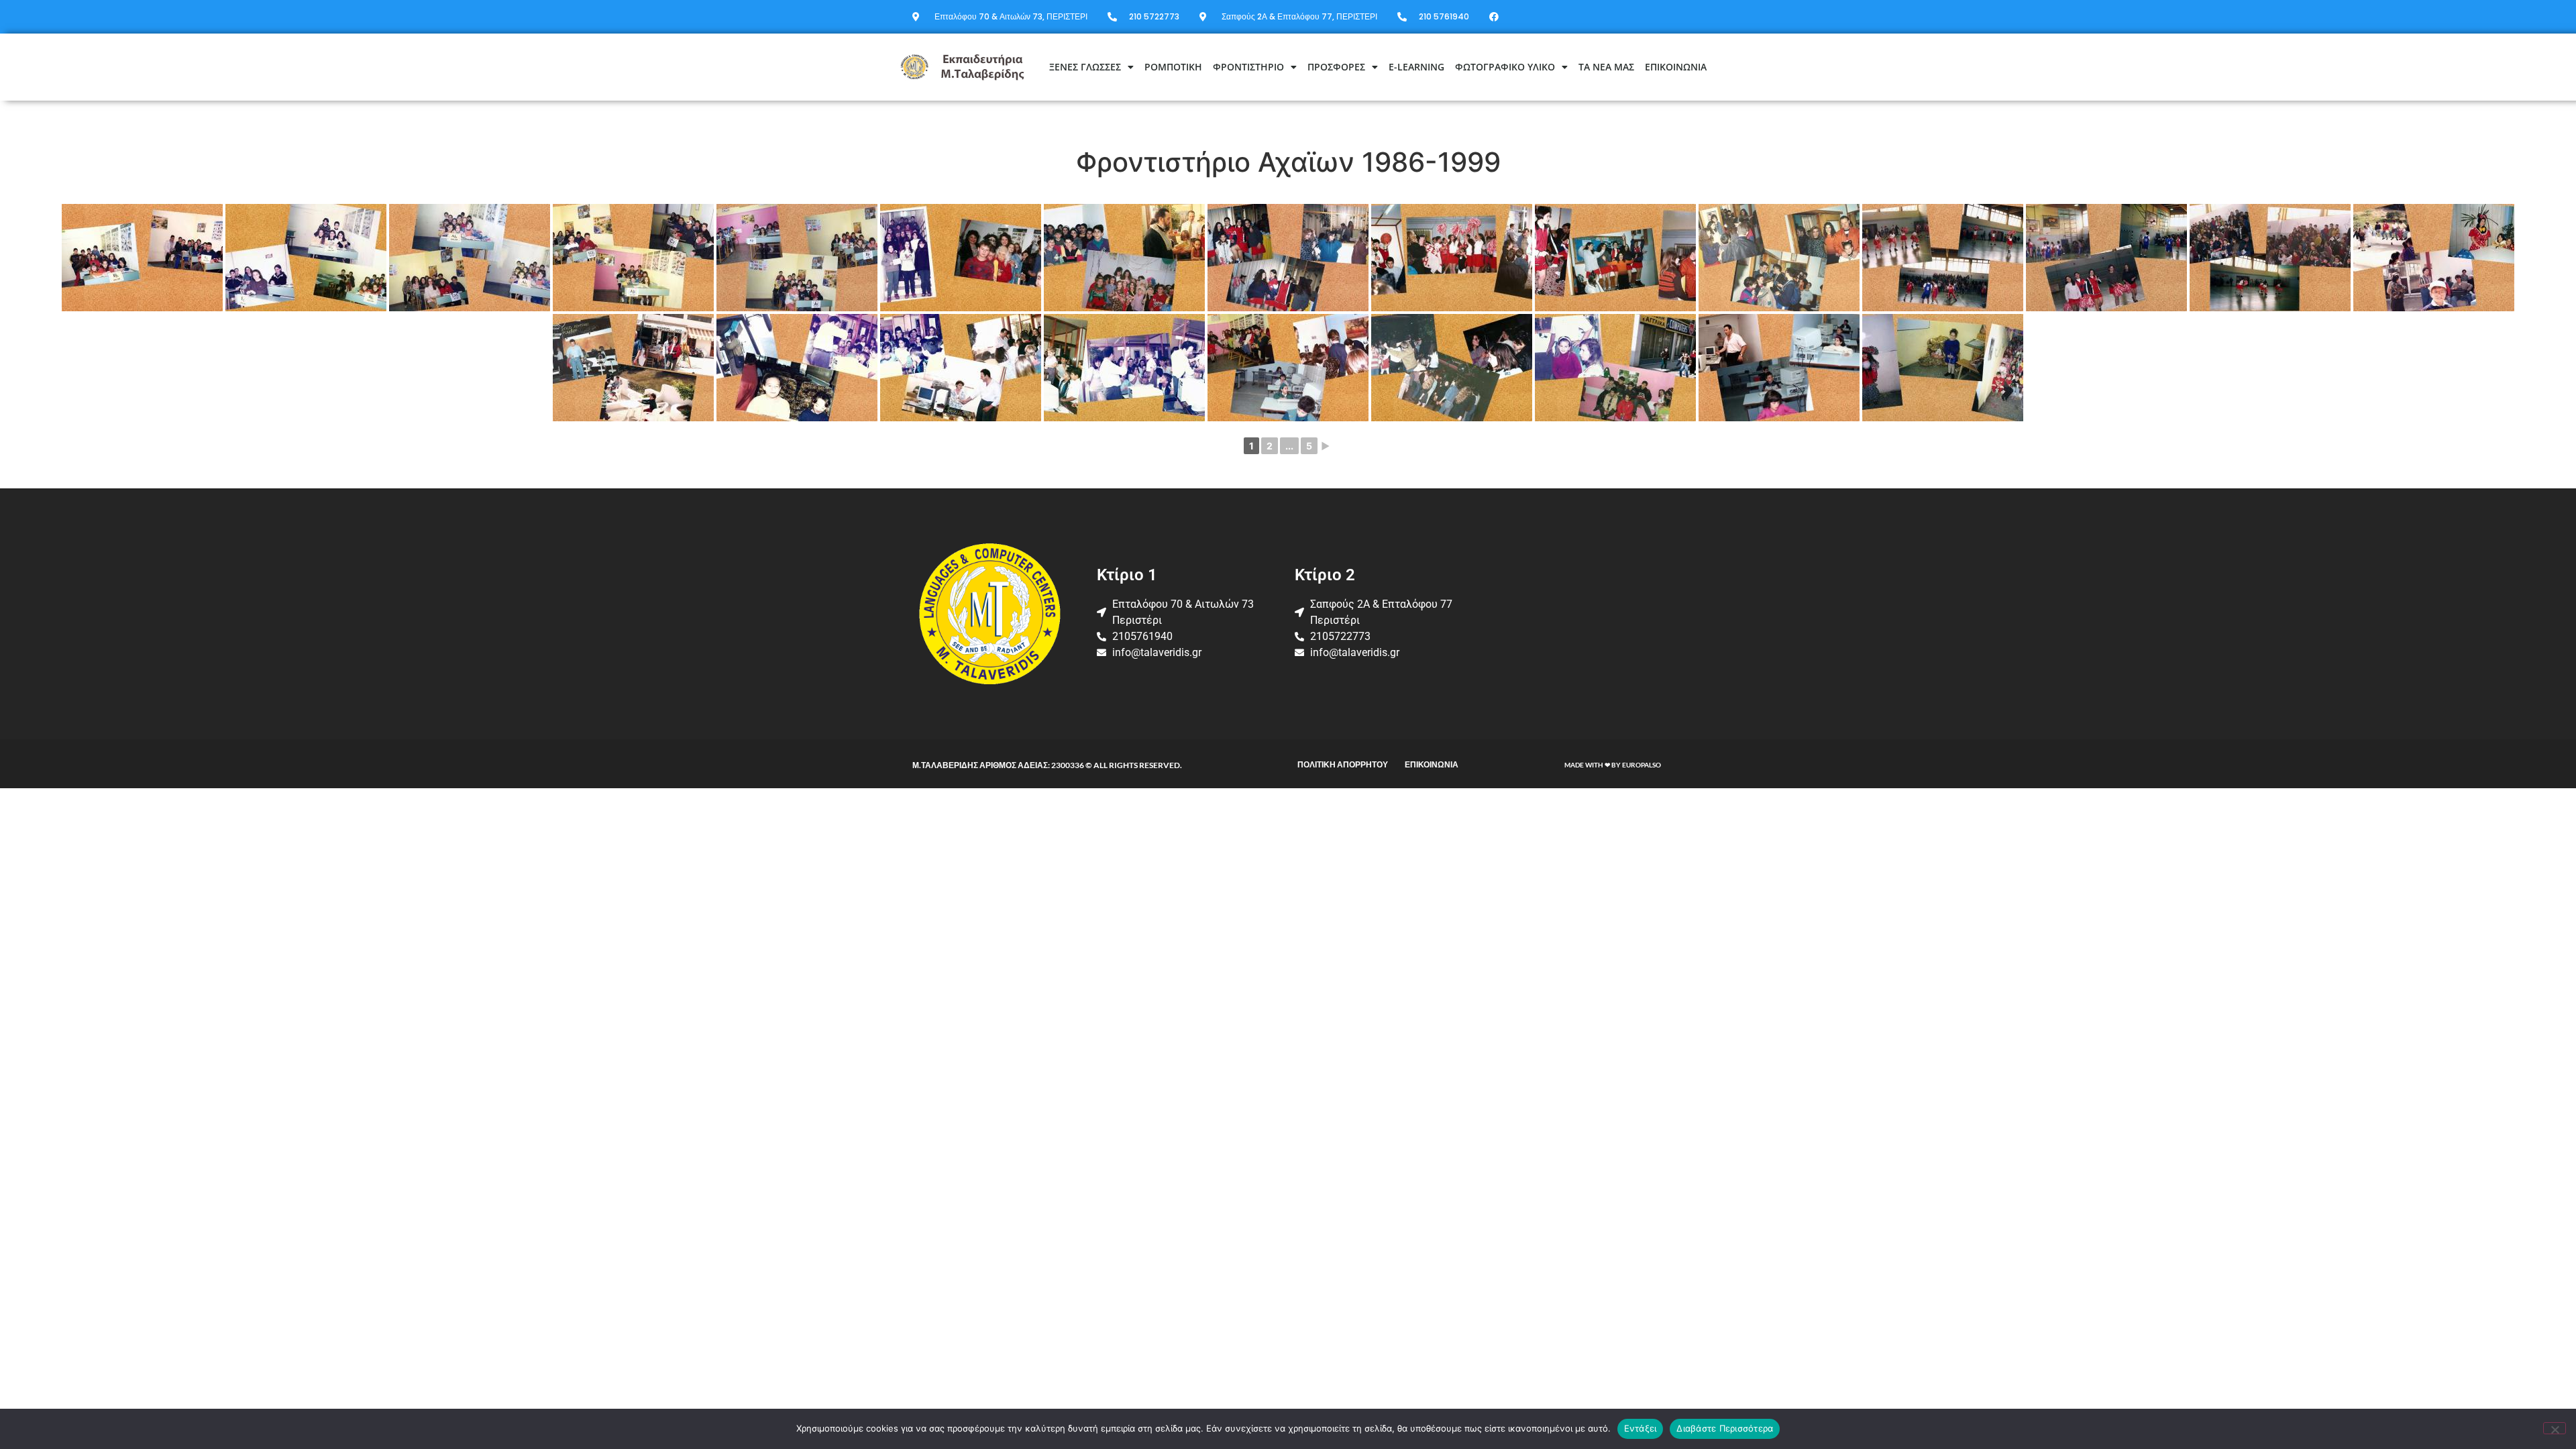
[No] (2555, 1428)
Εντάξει (1641, 1428)
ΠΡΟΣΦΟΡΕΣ (1336, 67)
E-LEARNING (1416, 67)
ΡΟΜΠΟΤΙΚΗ (1173, 67)
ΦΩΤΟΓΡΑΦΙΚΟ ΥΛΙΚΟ (1505, 67)
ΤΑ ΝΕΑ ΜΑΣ (1606, 67)
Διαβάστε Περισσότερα (1725, 1428)
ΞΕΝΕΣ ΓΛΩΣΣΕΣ (1085, 67)
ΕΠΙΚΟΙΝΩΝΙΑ (1676, 67)
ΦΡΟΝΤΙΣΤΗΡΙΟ (1248, 67)
